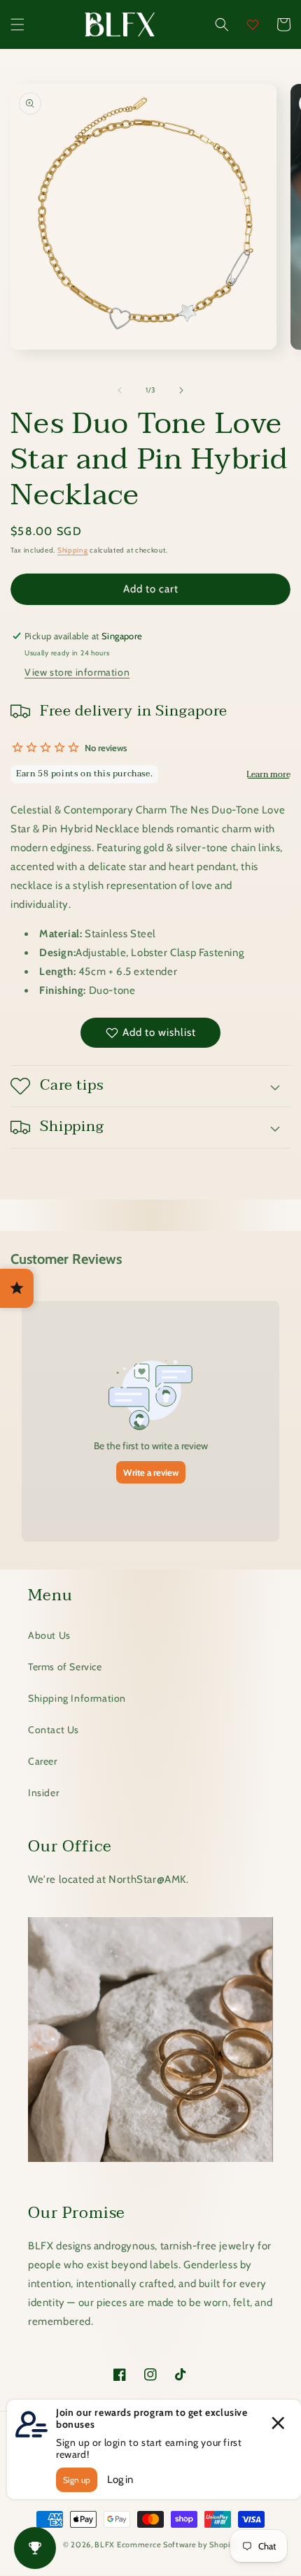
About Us (49, 1635)
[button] (17, 24)
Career (43, 1761)
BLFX (105, 2545)
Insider (43, 1793)
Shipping (73, 550)
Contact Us (54, 1730)
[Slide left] (120, 390)
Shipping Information (77, 1698)
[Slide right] (181, 390)
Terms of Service (65, 1667)
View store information (77, 672)
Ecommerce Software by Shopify (177, 2545)
